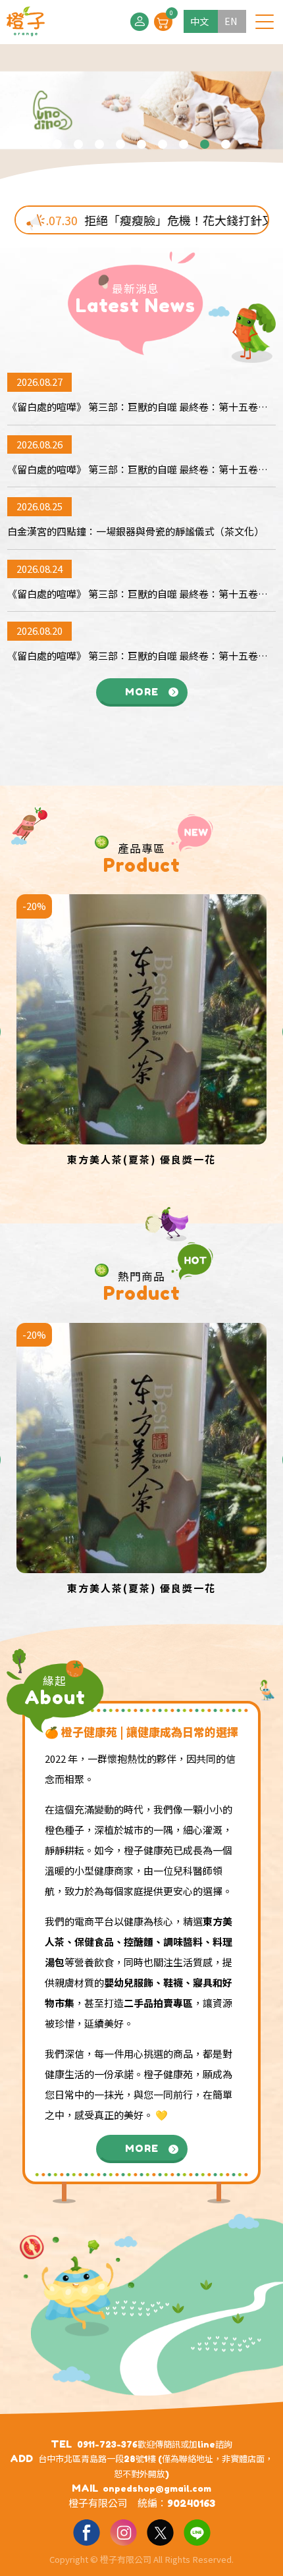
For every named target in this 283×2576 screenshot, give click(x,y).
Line (197, 2532)
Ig (123, 2532)
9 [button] (226, 144)
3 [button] (99, 144)
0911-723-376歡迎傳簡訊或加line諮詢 (155, 2444)
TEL (61, 2444)
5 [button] (141, 144)
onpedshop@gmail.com (157, 2488)
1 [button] (57, 144)
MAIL (85, 2488)
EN (231, 21)
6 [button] (163, 144)
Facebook (86, 2532)
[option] (141, 115)
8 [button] (205, 144)
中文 (199, 21)
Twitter (160, 2532)
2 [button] (78, 144)
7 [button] (184, 144)
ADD (21, 2458)
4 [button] (120, 144)
